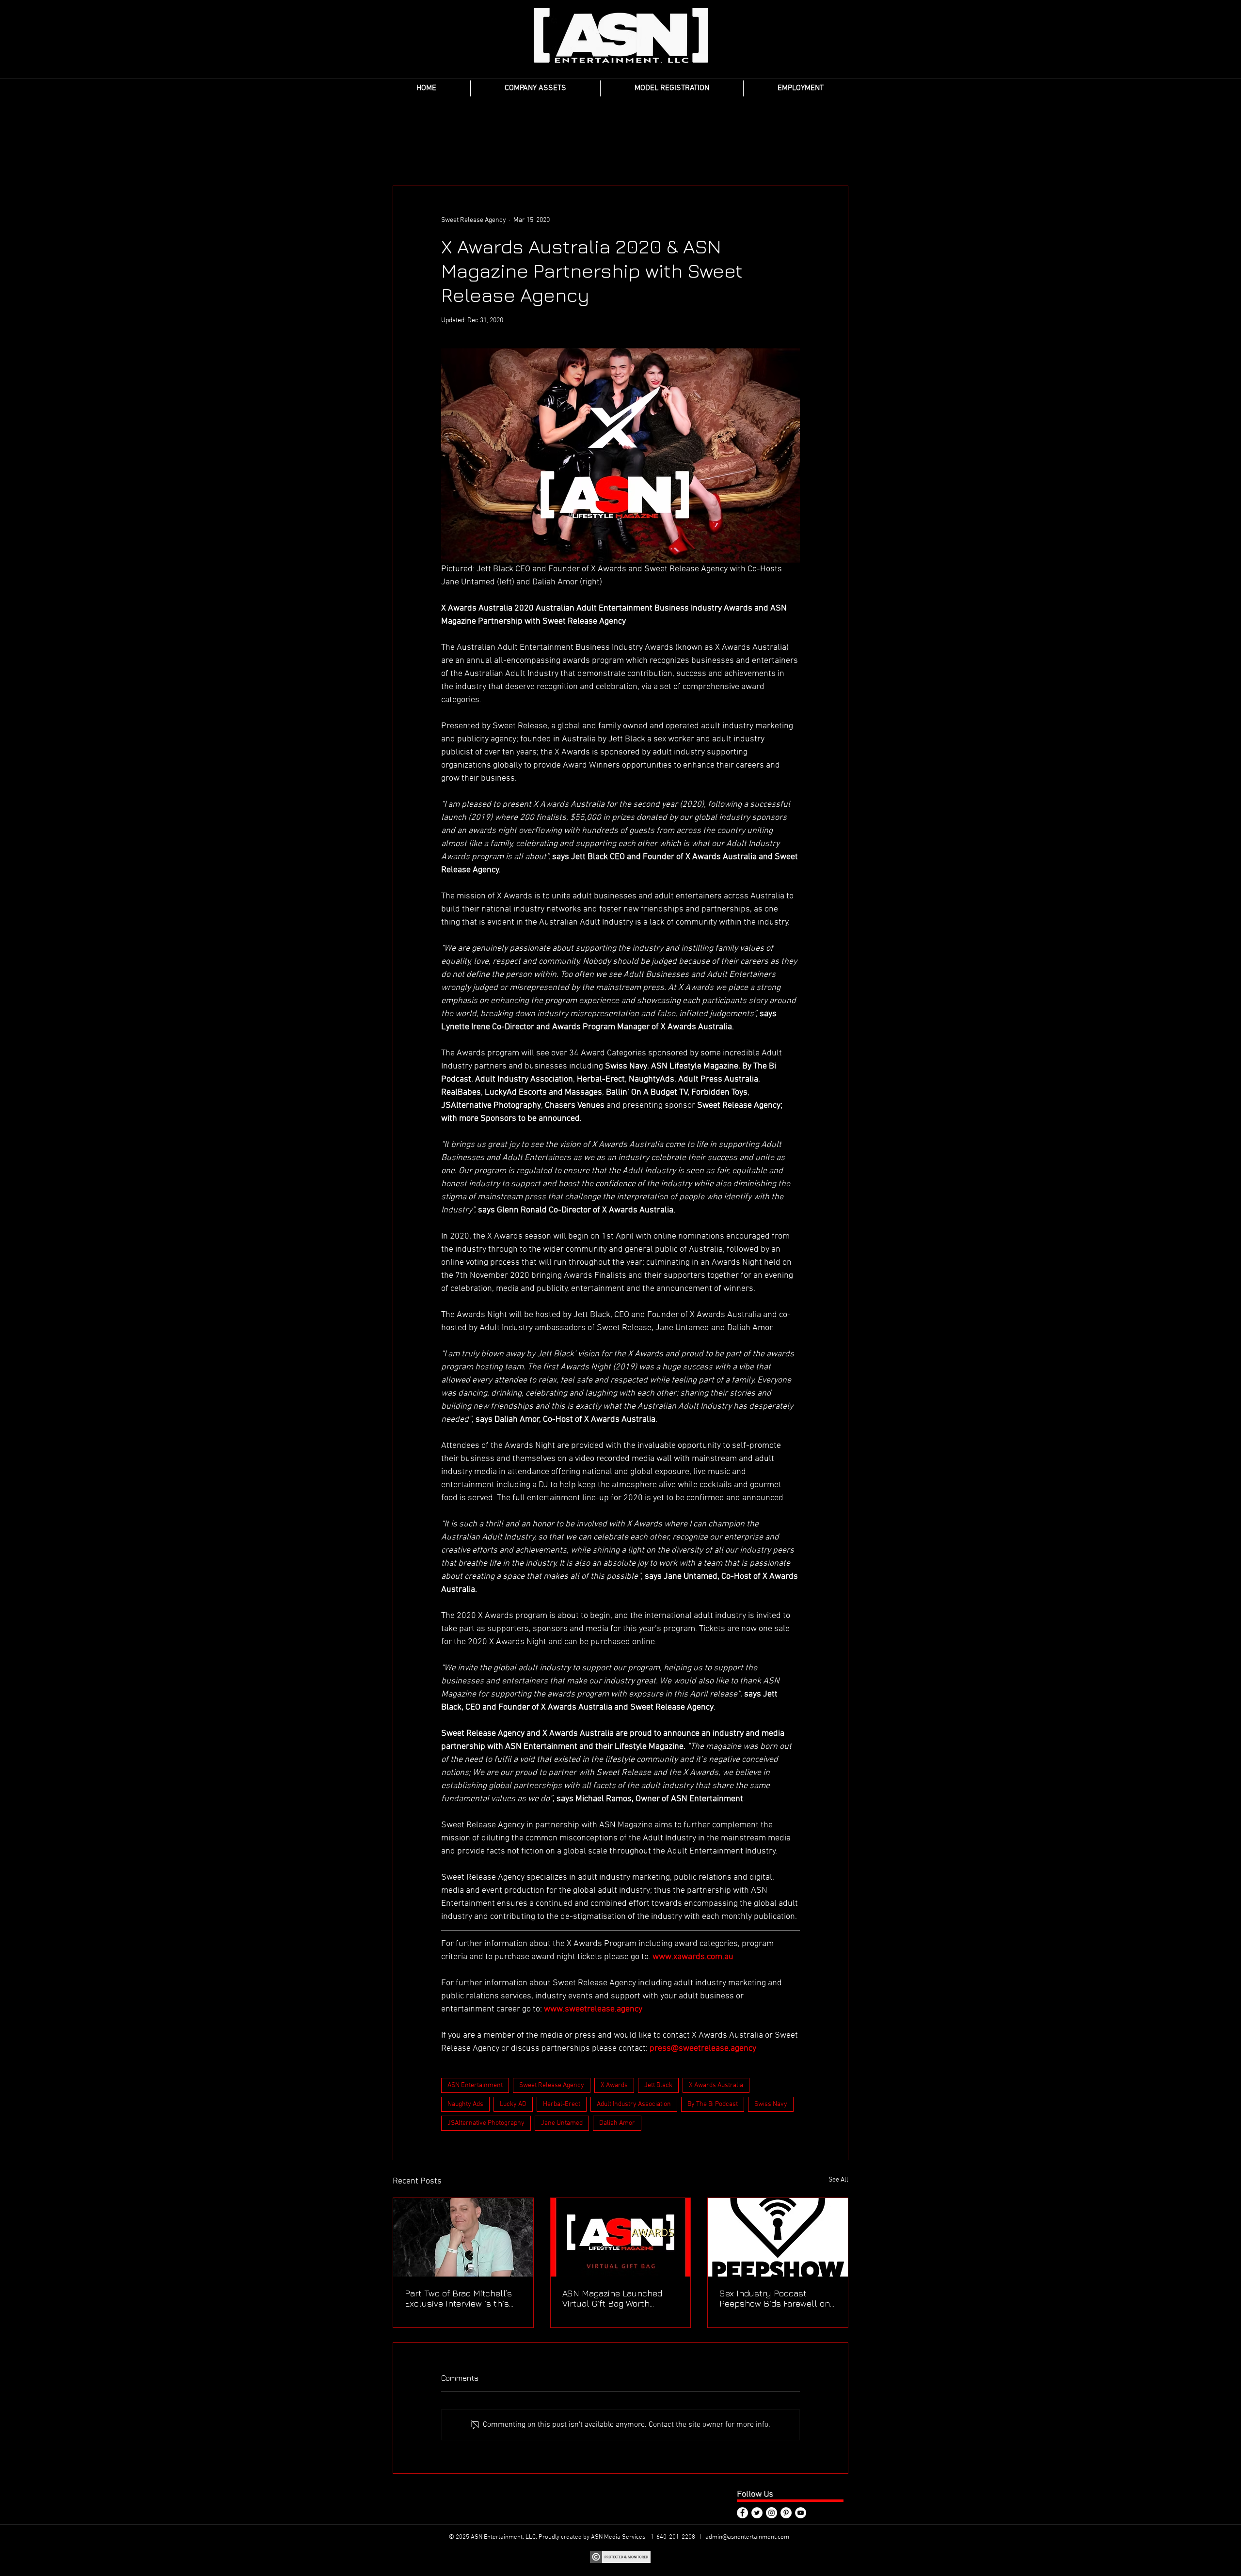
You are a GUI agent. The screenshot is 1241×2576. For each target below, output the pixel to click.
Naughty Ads (465, 2104)
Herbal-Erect (562, 2104)
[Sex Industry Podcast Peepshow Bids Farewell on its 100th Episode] (778, 2237)
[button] (535, 88)
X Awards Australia (716, 2085)
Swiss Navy (771, 2104)
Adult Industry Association (634, 2104)
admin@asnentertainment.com (747, 2537)
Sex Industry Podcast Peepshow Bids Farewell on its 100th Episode (775, 2298)
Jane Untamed (562, 2123)
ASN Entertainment (475, 2085)
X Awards (614, 2085)
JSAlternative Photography (486, 2123)
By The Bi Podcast (713, 2104)
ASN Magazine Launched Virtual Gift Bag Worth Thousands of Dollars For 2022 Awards (613, 2298)
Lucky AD (513, 2104)
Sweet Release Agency (552, 2085)
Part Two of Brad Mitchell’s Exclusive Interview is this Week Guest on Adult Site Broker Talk (458, 2298)
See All (838, 2180)
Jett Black (658, 2085)
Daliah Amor (617, 2123)
